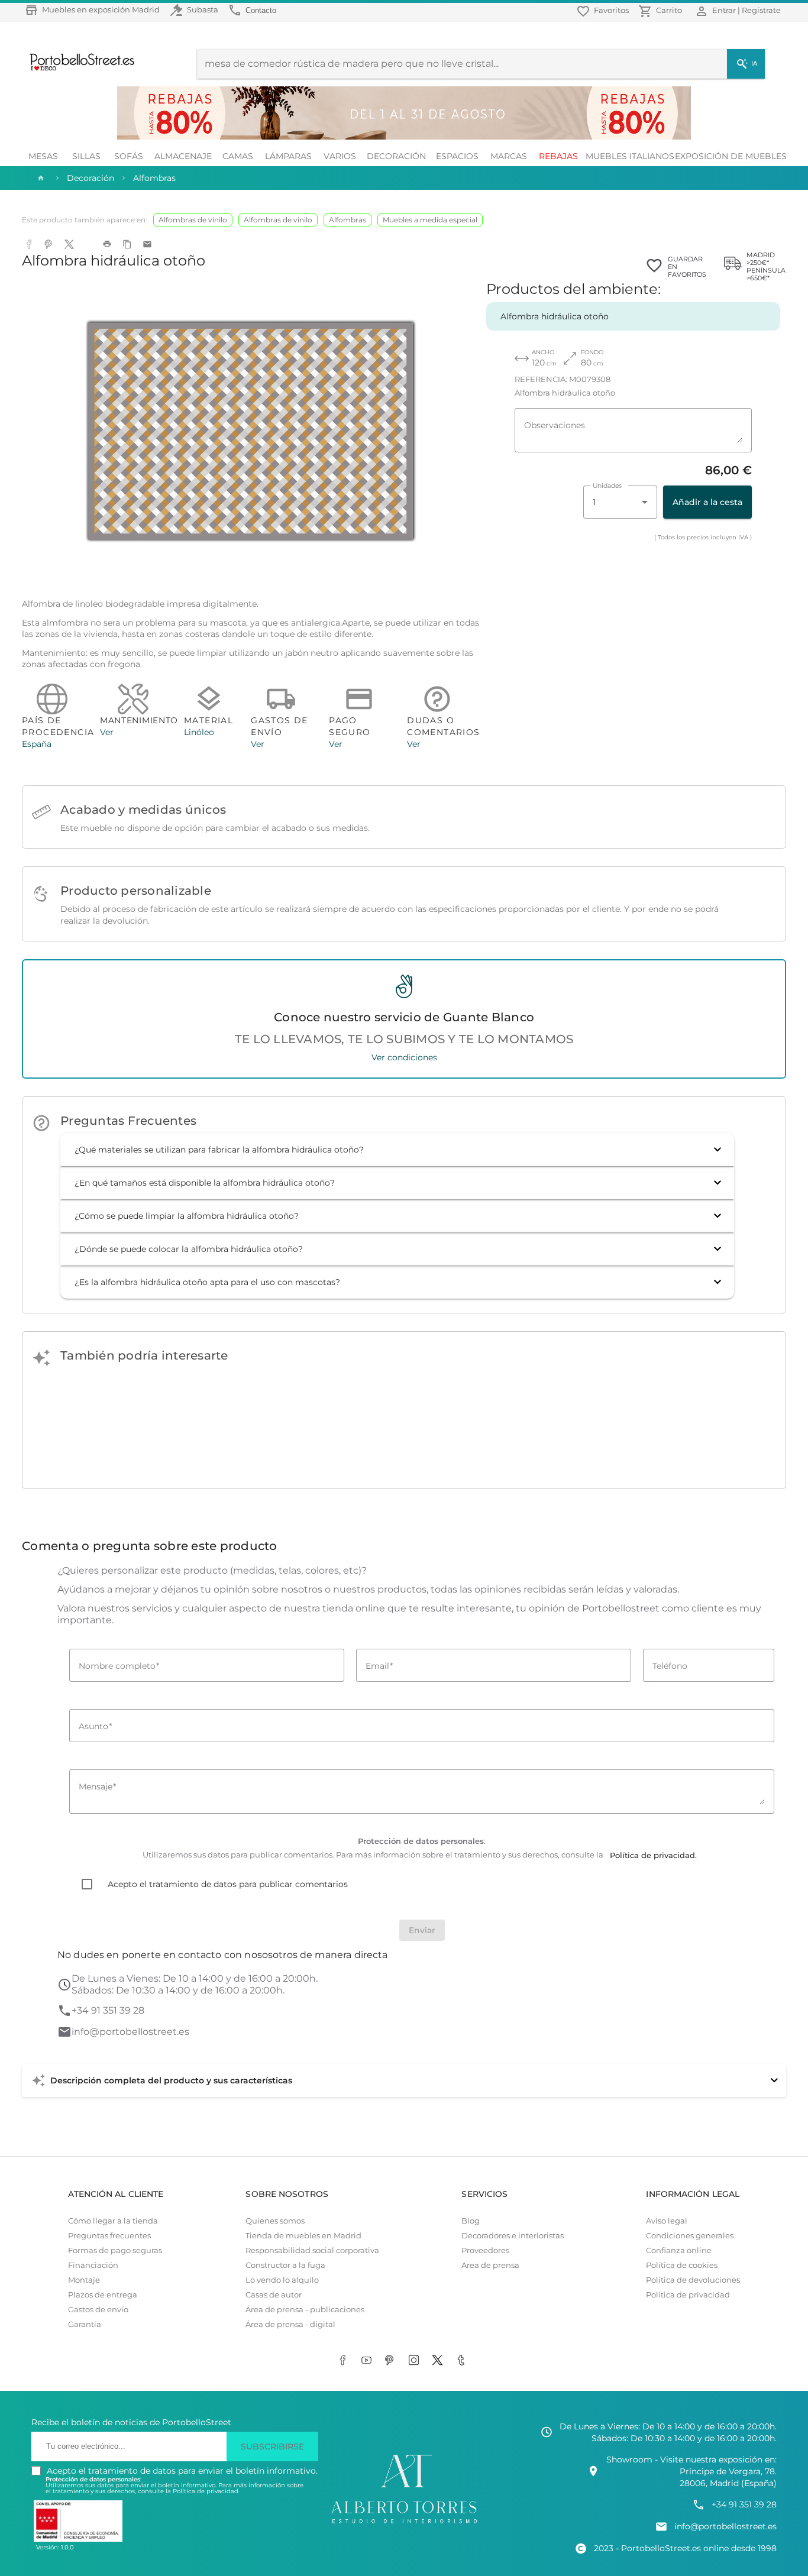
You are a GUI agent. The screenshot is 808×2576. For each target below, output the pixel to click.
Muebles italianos (630, 156)
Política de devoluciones (693, 2280)
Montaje (84, 2280)
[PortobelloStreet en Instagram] (416, 2361)
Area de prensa (490, 2265)
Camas (238, 156)
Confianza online (679, 2250)
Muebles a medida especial (430, 220)
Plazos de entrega (103, 2295)
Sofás (129, 156)
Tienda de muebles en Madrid (303, 2236)
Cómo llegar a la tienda (113, 2221)
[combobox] (620, 502)
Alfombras (348, 220)
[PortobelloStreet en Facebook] (345, 2361)
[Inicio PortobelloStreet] (78, 69)
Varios (340, 156)
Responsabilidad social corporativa (312, 2250)
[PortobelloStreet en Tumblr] (463, 2361)
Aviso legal (667, 2221)
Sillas (86, 156)
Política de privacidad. (206, 2491)
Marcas (509, 156)
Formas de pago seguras (115, 2250)
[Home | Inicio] (40, 178)
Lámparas (288, 156)
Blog (471, 2221)
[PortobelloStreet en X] (439, 2361)
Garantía (85, 2324)
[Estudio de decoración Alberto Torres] (404, 2524)
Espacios (457, 156)
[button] (397, 1150)
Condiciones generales (690, 2236)
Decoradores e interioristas (513, 2236)
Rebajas (558, 156)
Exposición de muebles (731, 156)
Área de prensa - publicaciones (305, 2310)
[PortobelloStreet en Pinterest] (392, 2361)
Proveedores (485, 2250)
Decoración (396, 156)
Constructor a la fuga (285, 2265)
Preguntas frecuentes (109, 2236)
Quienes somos (275, 2221)
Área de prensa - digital (290, 2324)
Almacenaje (183, 156)
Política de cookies (682, 2265)
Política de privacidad (688, 2295)
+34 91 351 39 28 (108, 2010)
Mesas (43, 156)
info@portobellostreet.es (130, 2032)
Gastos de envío (98, 2310)
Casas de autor (274, 2295)
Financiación (93, 2265)
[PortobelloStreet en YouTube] (369, 2361)
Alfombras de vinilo (193, 220)
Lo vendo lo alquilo (282, 2280)
